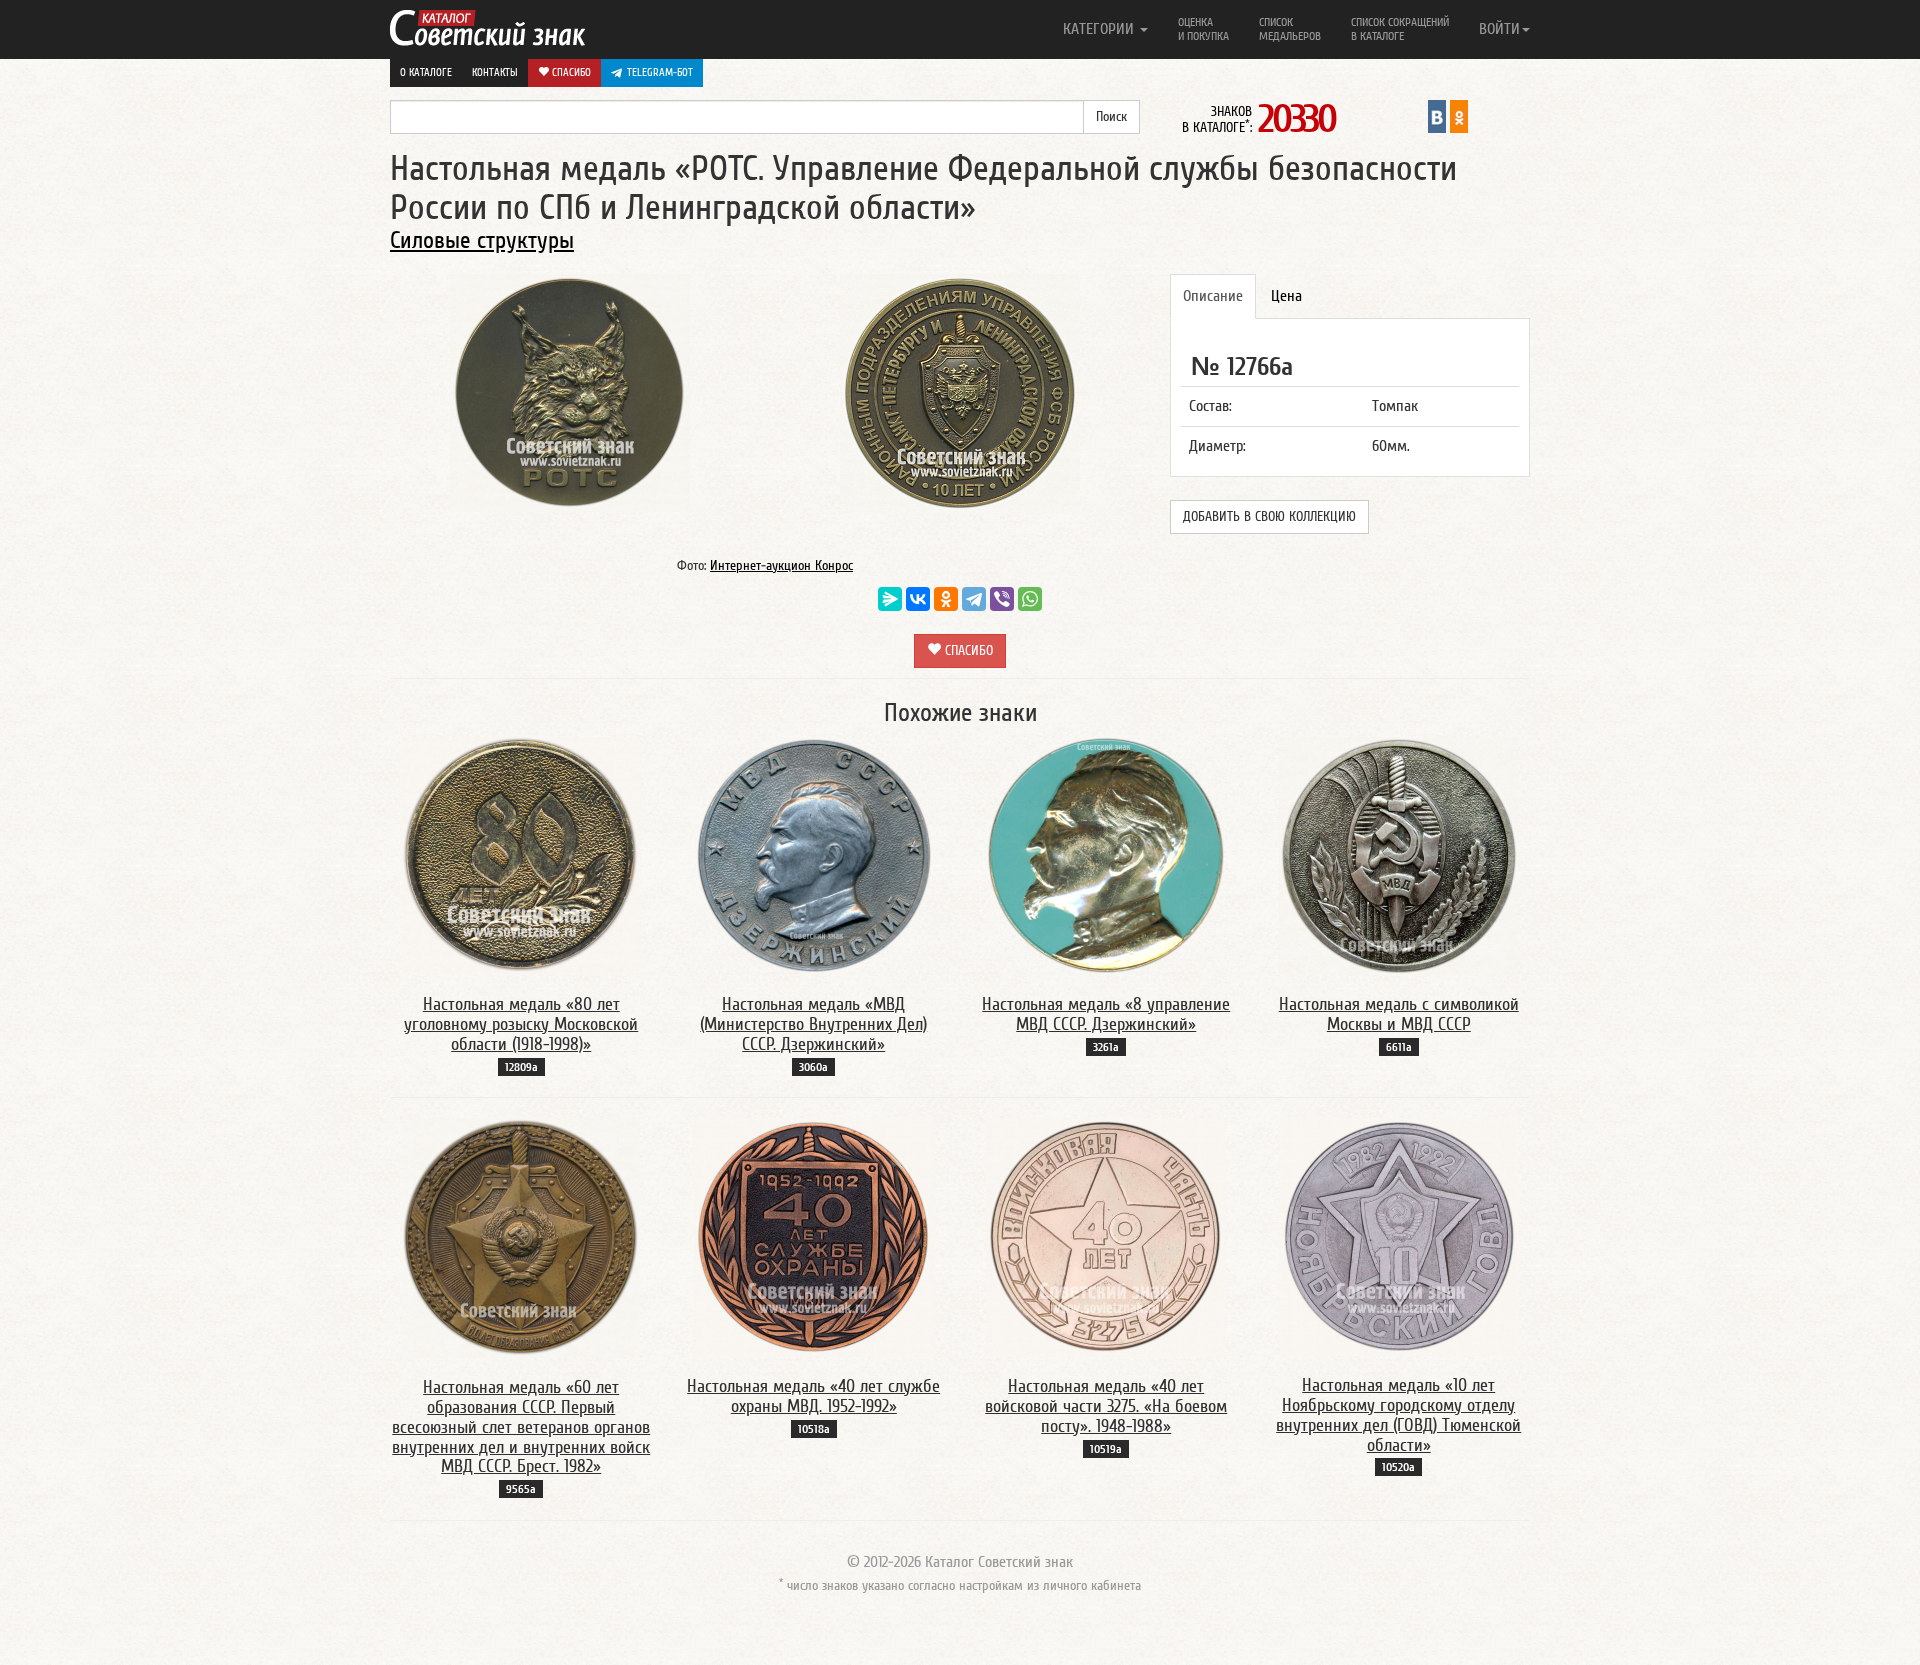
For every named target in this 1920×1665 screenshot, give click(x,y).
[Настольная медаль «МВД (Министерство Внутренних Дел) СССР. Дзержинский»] (814, 855)
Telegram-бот (660, 72)
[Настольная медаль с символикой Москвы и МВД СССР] (1399, 855)
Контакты (495, 72)
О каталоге (426, 72)
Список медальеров (1290, 29)
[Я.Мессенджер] (890, 599)
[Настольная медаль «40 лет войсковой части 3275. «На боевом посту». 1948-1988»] (1106, 1237)
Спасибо (570, 72)
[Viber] (1002, 599)
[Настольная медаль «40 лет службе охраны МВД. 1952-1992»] (814, 1237)
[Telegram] (974, 599)
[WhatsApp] (1030, 599)
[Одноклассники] (946, 599)
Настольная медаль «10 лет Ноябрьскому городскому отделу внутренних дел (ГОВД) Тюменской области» (1398, 1415)
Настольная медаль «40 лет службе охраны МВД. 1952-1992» (813, 1396)
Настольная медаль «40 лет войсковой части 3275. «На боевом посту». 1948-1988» (1106, 1406)
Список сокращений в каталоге (1400, 29)
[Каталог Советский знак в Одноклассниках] (1459, 116)
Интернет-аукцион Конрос (781, 566)
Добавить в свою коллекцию (1269, 517)
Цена (1286, 296)
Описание (1213, 296)
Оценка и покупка (1203, 29)
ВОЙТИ (1499, 29)
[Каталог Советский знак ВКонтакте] (1437, 116)
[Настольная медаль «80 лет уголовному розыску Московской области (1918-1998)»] (521, 855)
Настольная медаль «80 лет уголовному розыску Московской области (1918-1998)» (521, 1024)
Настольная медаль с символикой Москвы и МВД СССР (1399, 1014)
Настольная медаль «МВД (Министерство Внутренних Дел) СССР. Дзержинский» (813, 1024)
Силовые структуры (482, 240)
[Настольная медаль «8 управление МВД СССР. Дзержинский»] (1106, 855)
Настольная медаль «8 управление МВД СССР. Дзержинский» (1106, 1014)
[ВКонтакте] (918, 599)
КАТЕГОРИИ (1100, 29)
